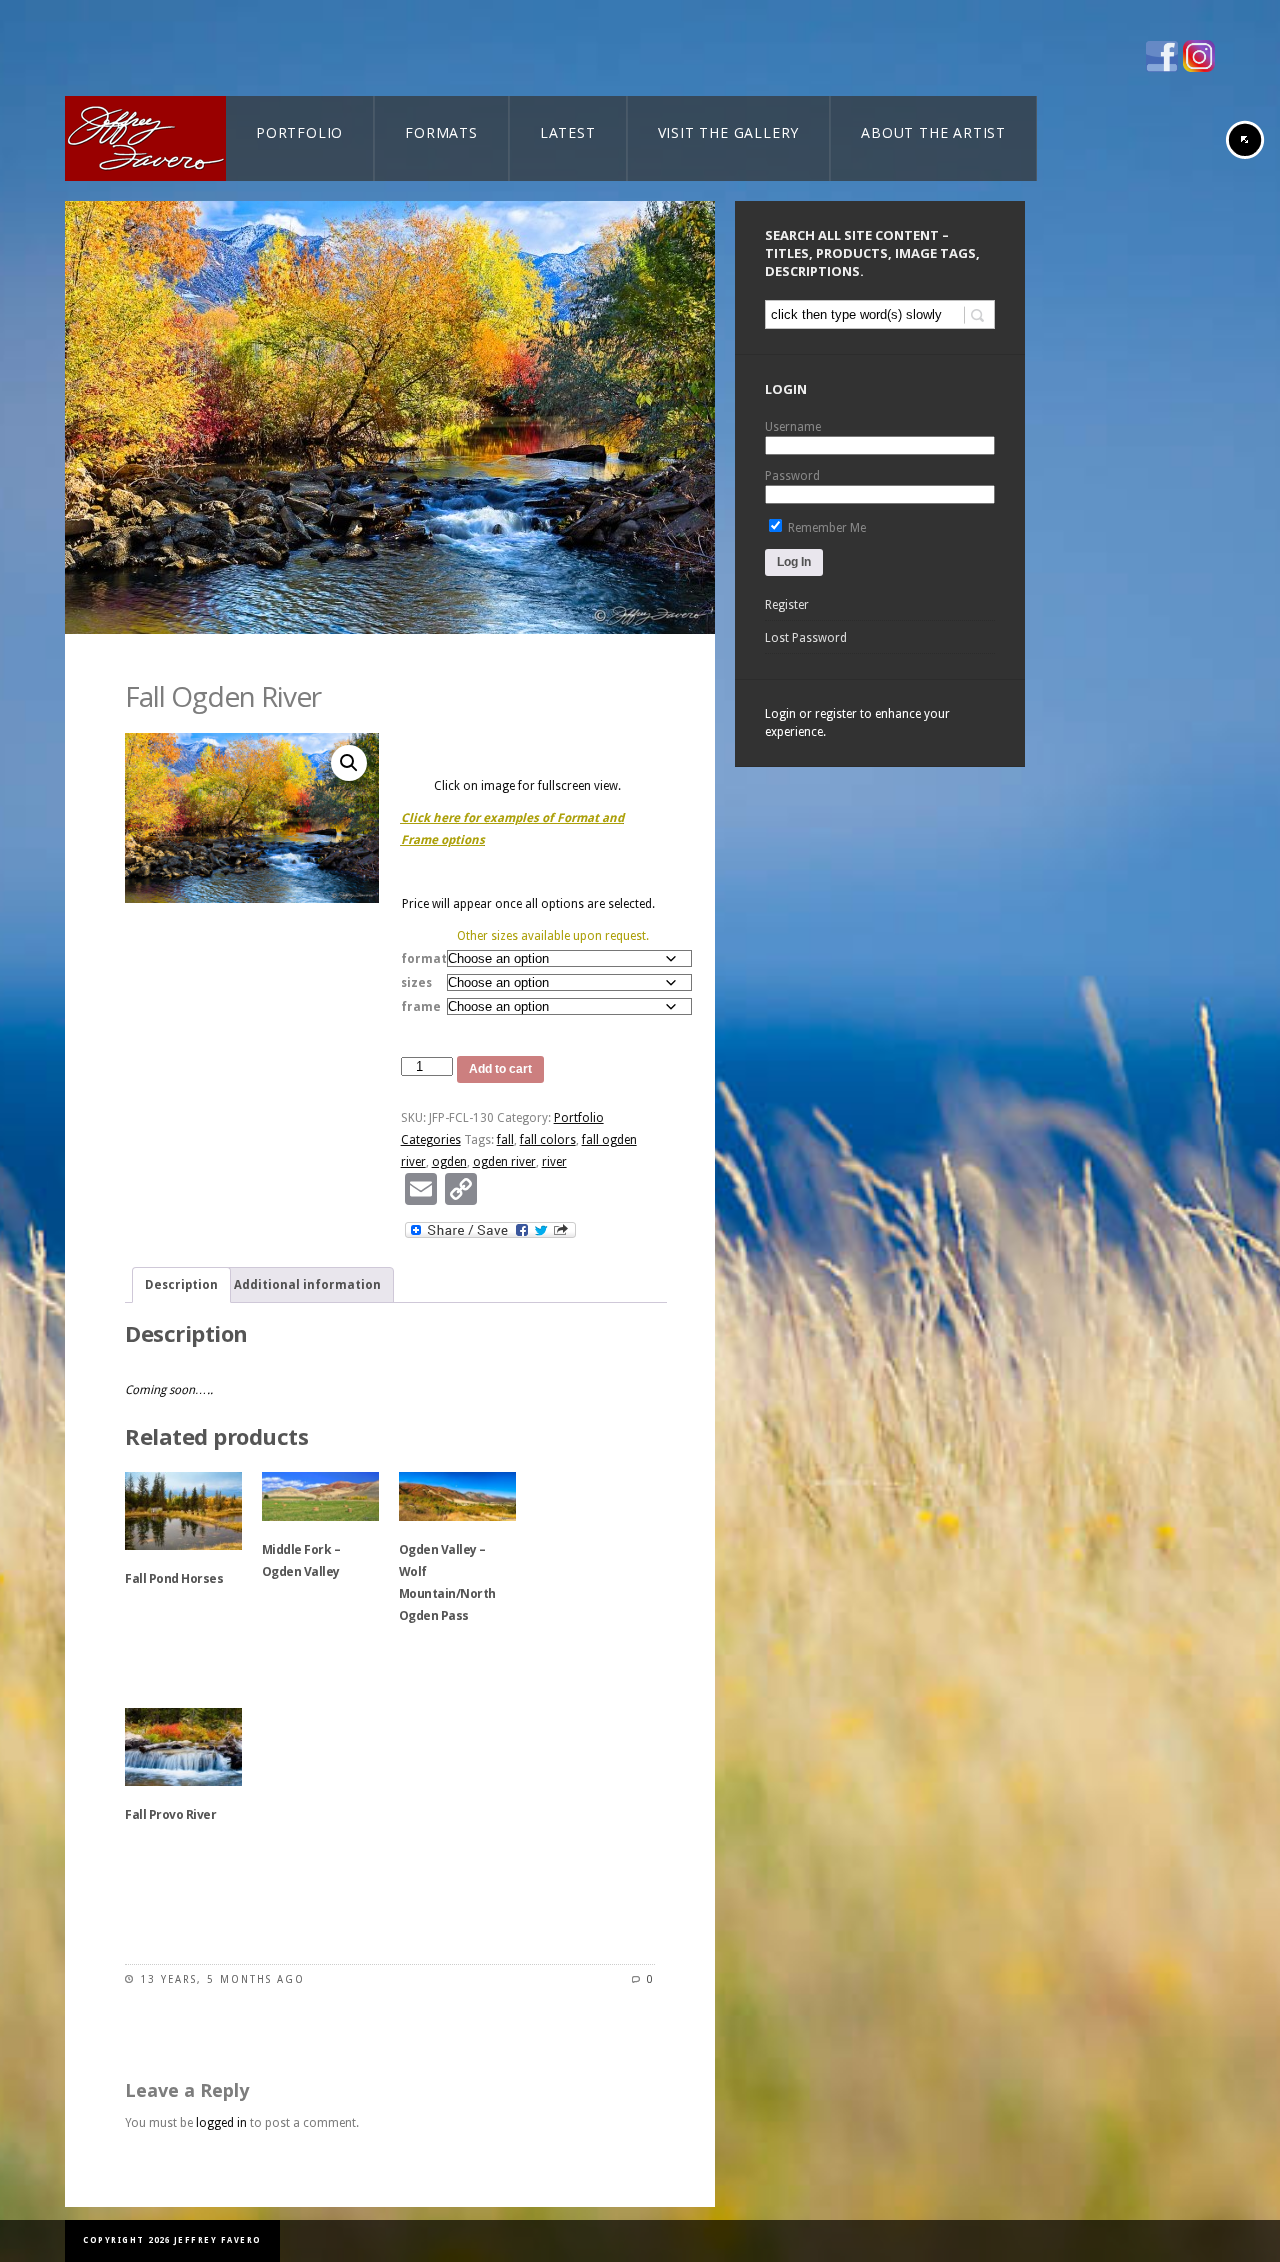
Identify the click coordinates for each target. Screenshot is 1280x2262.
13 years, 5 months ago (222, 1979)
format (424, 959)
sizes (416, 983)
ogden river (504, 1162)
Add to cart (500, 1069)
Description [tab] (181, 1285)
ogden (449, 1162)
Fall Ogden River (223, 696)
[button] (349, 763)
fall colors (548, 1140)
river (554, 1162)
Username (793, 427)
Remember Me (825, 528)
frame (421, 1007)
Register (787, 605)
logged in (221, 2123)
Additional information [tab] (307, 1285)
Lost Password (806, 638)
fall (505, 1140)
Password (792, 476)
